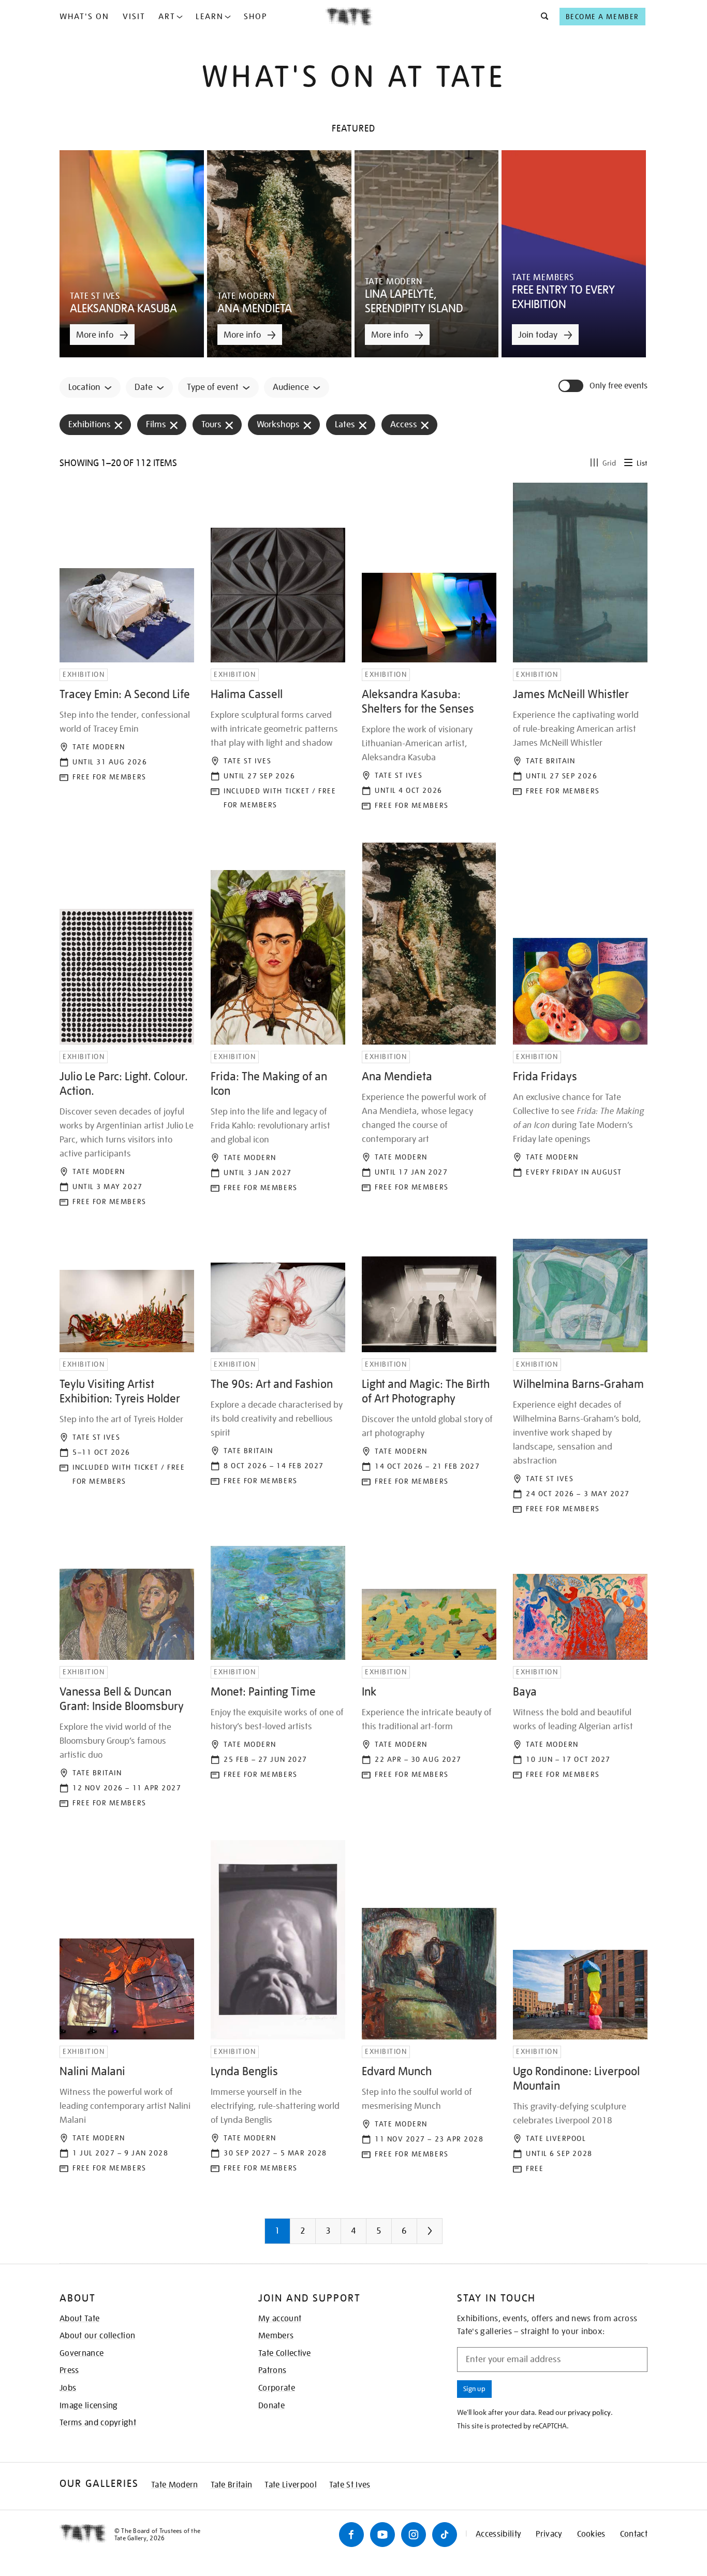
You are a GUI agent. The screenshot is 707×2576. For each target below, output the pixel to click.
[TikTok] (445, 2535)
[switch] (572, 386)
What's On (84, 17)
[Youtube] (382, 2535)
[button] (542, 17)
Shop (255, 17)
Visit (134, 17)
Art (167, 17)
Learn (210, 17)
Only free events (618, 386)
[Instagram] (414, 2535)
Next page (450, 2235)
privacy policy (589, 2412)
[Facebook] (351, 2535)
